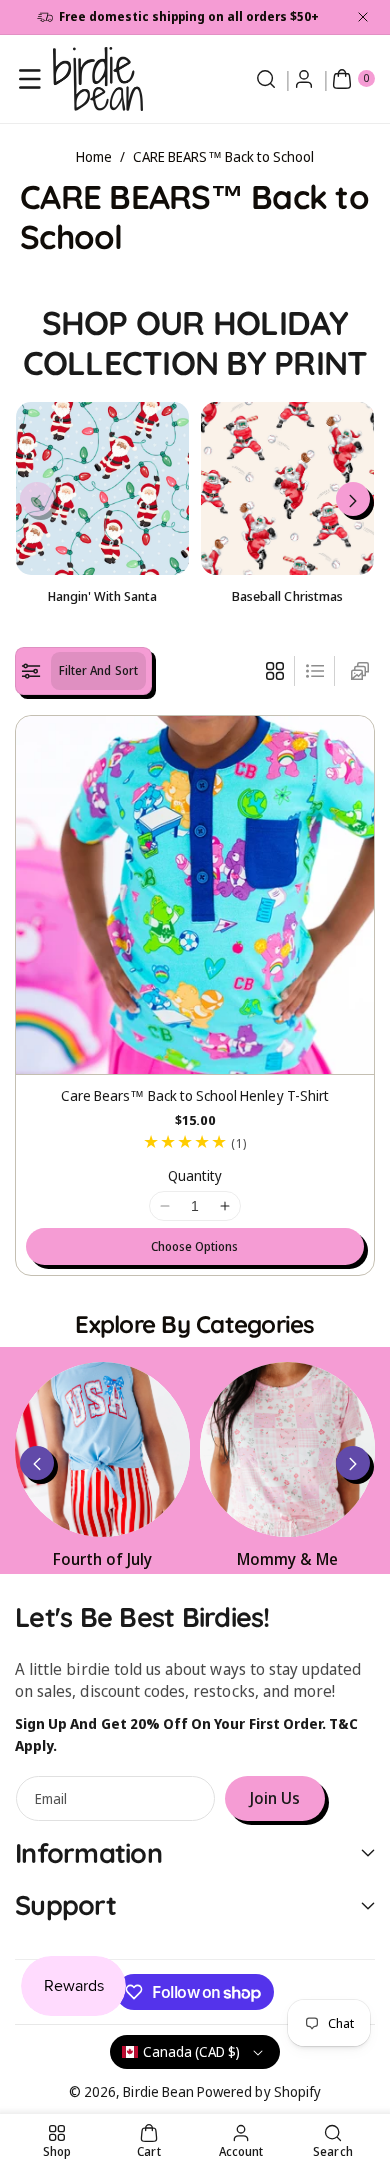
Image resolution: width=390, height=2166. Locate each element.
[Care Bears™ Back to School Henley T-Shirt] (195, 895)
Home (94, 156)
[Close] (363, 17)
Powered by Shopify (259, 2091)
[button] (30, 79)
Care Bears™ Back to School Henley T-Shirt (195, 1095)
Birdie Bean (158, 2091)
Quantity (195, 1175)
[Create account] (304, 79)
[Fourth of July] (102, 1449)
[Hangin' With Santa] (102, 488)
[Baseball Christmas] (287, 488)
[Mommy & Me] (287, 1449)
